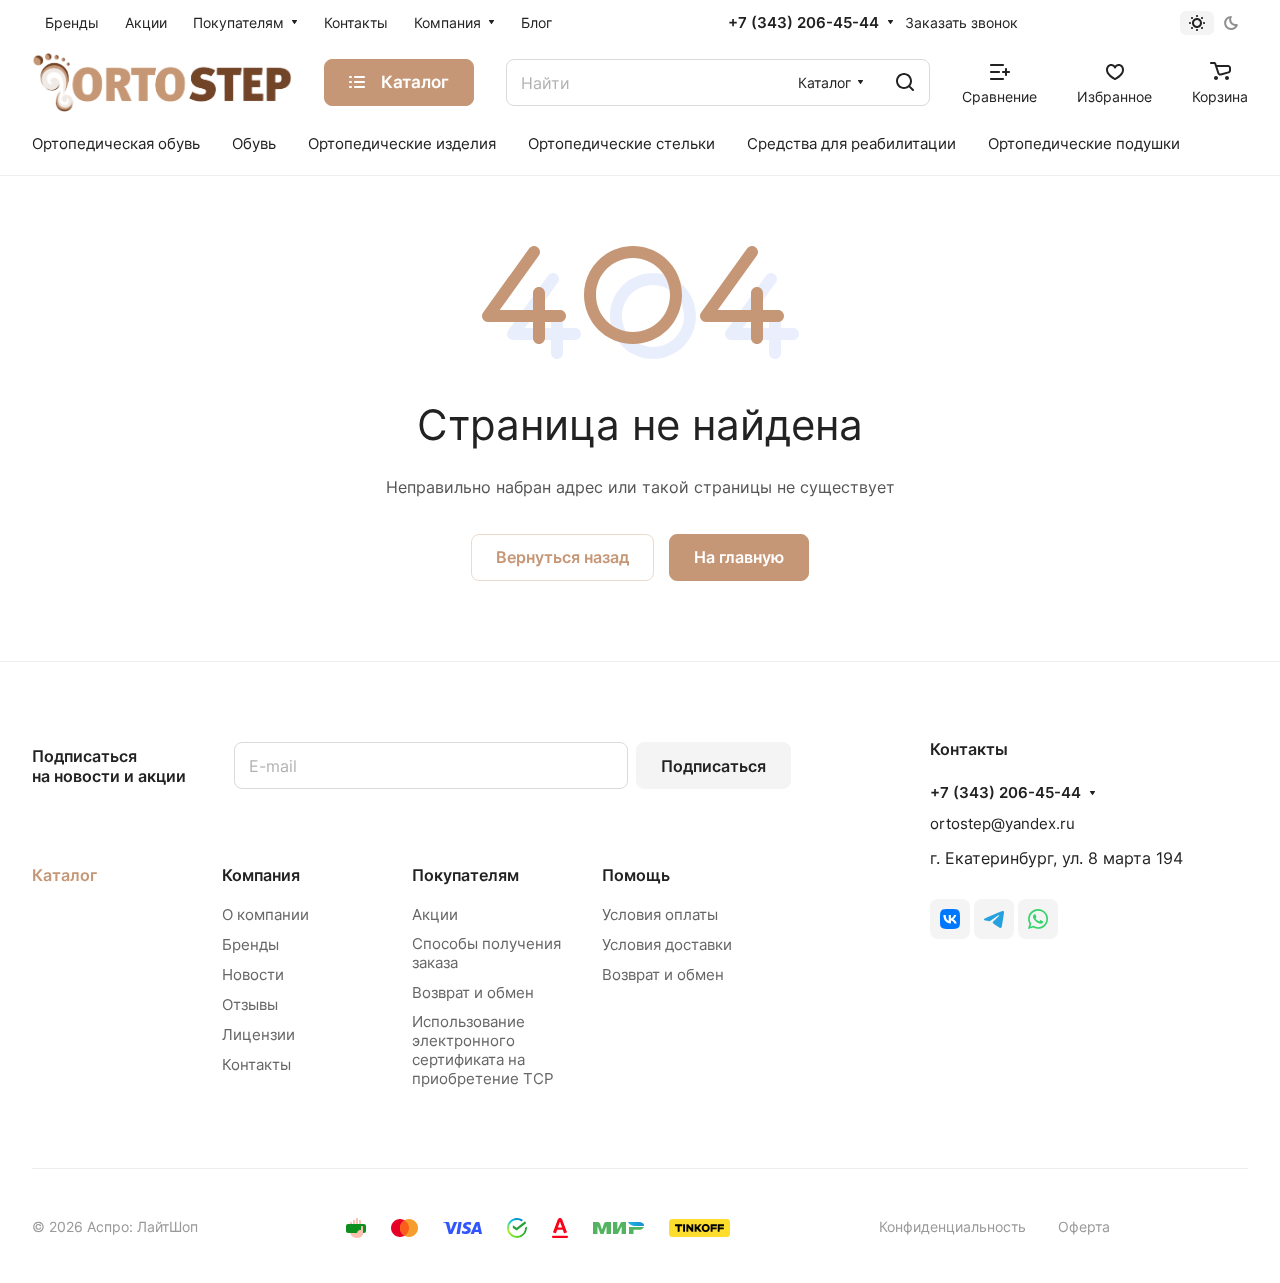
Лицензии (258, 1034)
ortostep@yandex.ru (1002, 823)
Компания (261, 875)
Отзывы (250, 1004)
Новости (253, 974)
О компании (265, 914)
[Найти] (905, 82)
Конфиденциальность (952, 1226)
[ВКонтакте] (950, 919)
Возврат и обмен (473, 992)
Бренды (250, 944)
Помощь (636, 875)
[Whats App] (1038, 919)
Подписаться (713, 766)
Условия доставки (667, 944)
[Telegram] (994, 919)
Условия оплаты (660, 914)
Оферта (1084, 1226)
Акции (435, 914)
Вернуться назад (562, 557)
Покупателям (465, 875)
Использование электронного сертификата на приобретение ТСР (483, 1050)
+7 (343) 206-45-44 (803, 23)
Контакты (256, 1064)
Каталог (64, 875)
